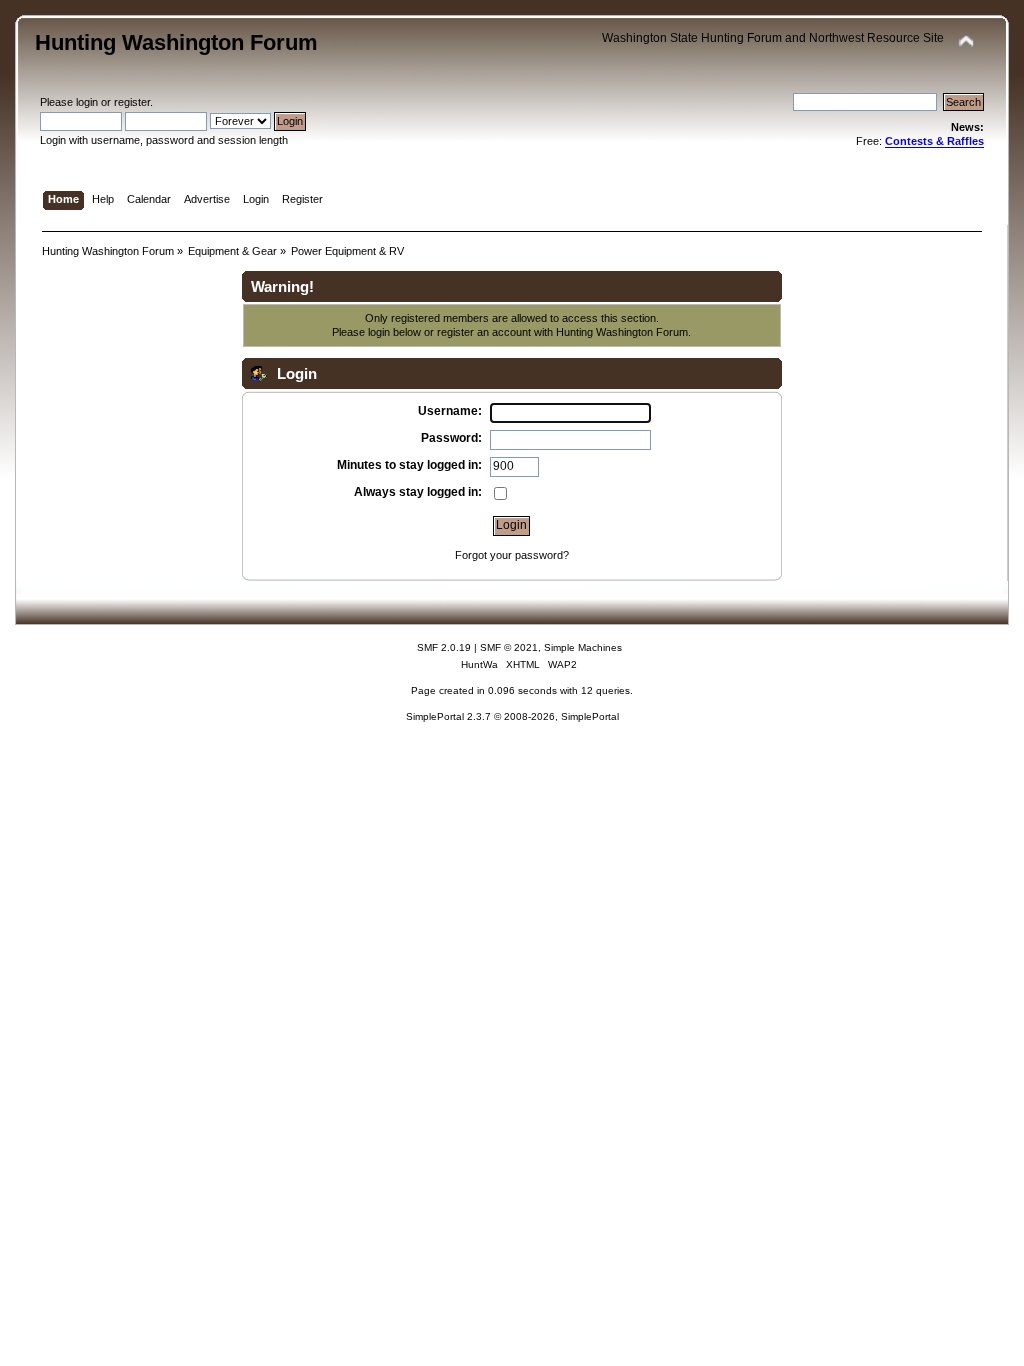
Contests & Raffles (934, 141)
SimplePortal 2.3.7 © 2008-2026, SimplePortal (512, 716)
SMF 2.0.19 (444, 647)
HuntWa (479, 664)
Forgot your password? (512, 555)
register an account (484, 332)
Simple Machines (583, 647)
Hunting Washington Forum (176, 42)
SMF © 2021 (509, 647)
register (132, 102)
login (87, 102)
